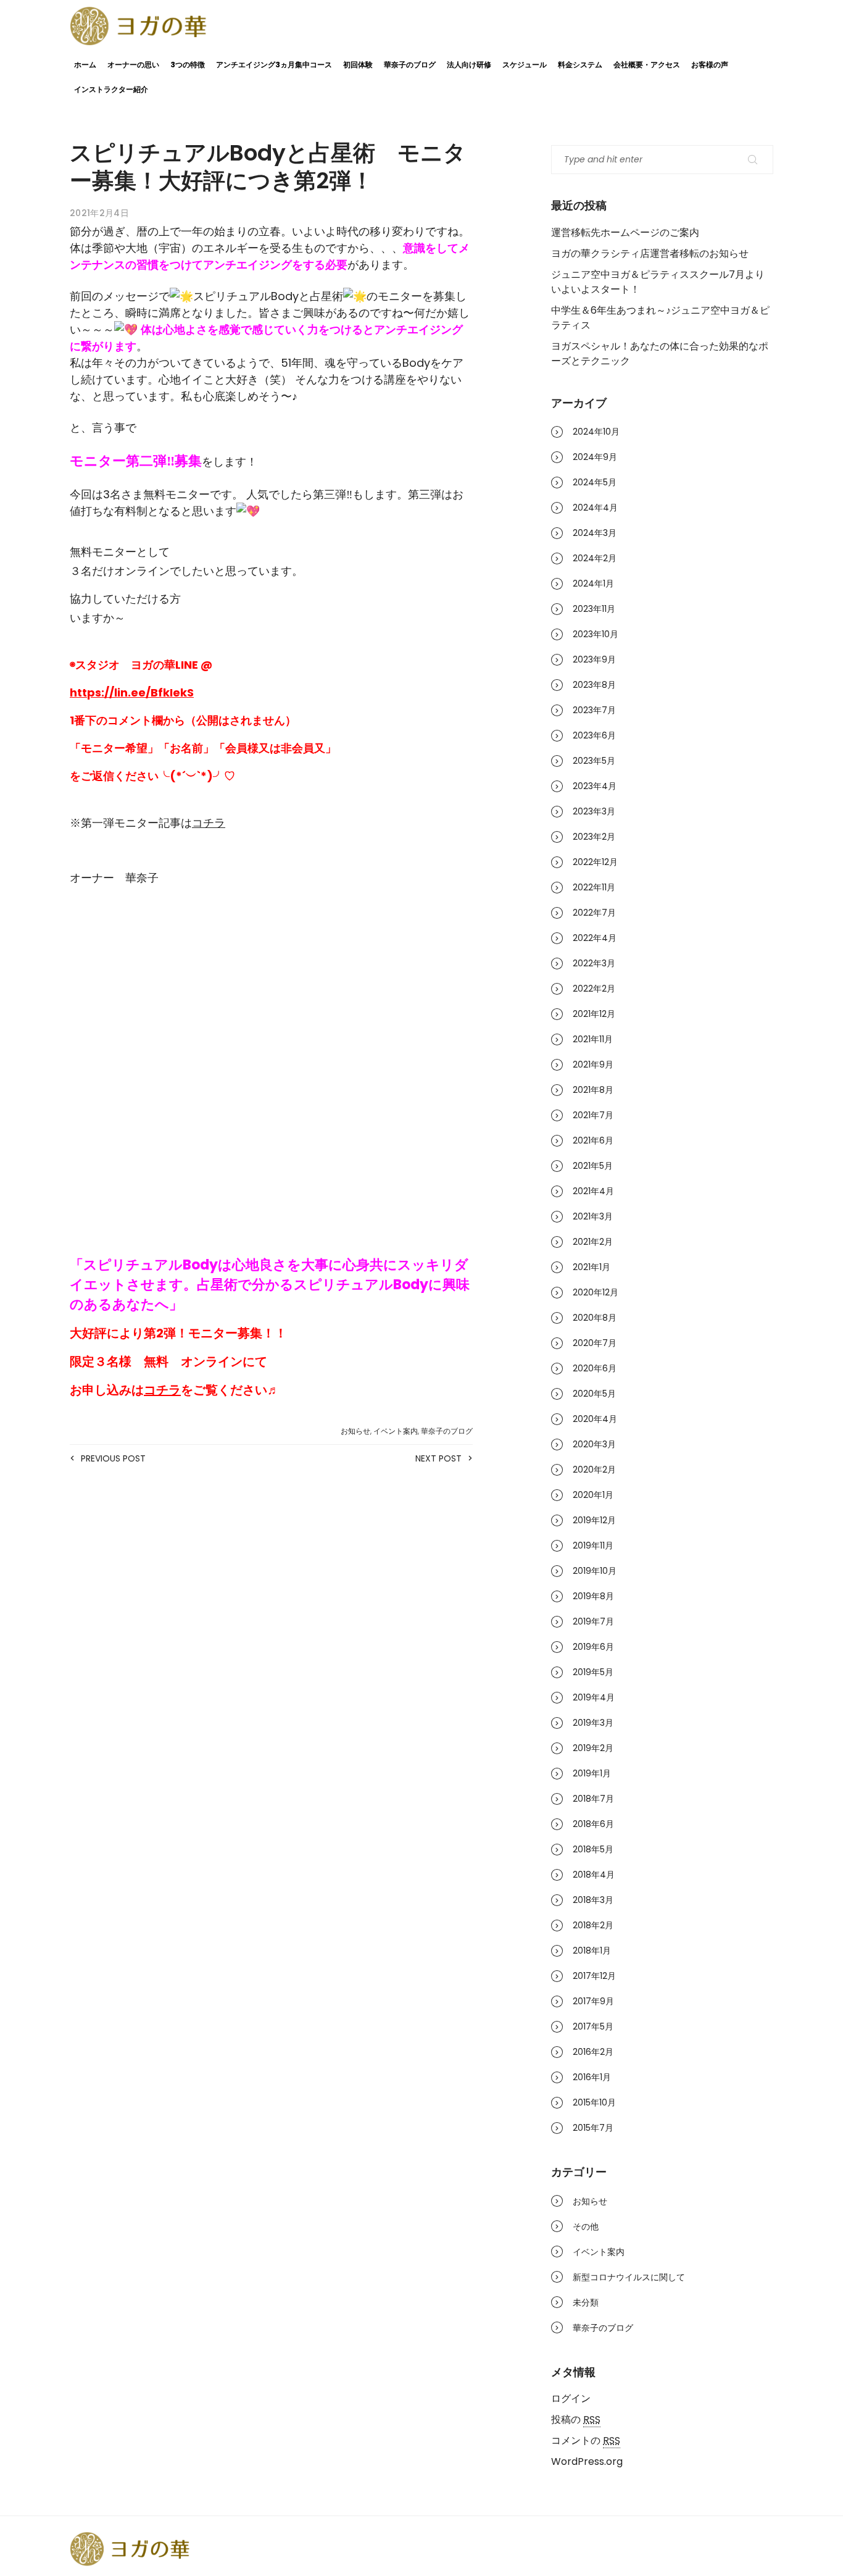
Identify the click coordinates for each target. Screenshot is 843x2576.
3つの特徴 (188, 65)
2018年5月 (593, 1849)
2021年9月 (593, 1064)
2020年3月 (594, 1444)
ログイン (571, 2398)
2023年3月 (594, 811)
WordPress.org (587, 2461)
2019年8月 (593, 1596)
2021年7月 (593, 1115)
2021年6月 (593, 1140)
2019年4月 (594, 1697)
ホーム (85, 65)
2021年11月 (593, 1039)
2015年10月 (594, 2102)
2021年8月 (593, 1090)
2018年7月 (593, 1799)
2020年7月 (595, 1343)
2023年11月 (594, 609)
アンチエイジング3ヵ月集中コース (274, 65)
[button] (271, 1000)
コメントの (586, 2440)
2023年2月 (594, 837)
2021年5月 (593, 1166)
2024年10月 (596, 432)
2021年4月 (593, 1191)
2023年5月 (594, 761)
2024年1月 (593, 583)
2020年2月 (594, 1470)
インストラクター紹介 (111, 89)
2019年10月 (595, 1571)
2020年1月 (593, 1495)
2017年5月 (593, 2026)
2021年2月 (593, 1242)
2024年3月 (595, 533)
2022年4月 (595, 938)
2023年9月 (594, 659)
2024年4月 (595, 508)
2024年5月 (595, 482)
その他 (586, 2227)
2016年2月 (593, 2052)
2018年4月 (594, 1875)
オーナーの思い (133, 65)
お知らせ (355, 1431)
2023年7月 (594, 710)
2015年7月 (593, 2128)
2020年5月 (594, 1394)
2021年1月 (592, 1267)
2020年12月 (596, 1292)
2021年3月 (593, 1216)
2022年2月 (594, 989)
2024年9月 (595, 457)
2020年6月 (595, 1368)
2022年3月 (594, 963)
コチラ (209, 823)
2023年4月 (595, 786)
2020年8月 (595, 1318)
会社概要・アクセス (647, 65)
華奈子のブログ (410, 65)
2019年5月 (593, 1672)
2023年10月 (596, 634)
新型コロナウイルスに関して (629, 2277)
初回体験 (358, 65)
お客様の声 (710, 65)
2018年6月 (593, 1824)
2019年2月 (593, 1748)
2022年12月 (595, 862)
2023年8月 (594, 685)
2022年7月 (594, 913)
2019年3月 (593, 1723)
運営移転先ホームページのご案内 (625, 232)
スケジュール (525, 65)
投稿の (576, 2419)
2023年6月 (594, 735)
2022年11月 (594, 887)
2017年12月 (594, 1976)
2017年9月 (593, 2001)
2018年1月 (592, 1951)
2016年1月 (592, 2077)
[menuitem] (271, 919)
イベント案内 (396, 1431)
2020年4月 (595, 1419)
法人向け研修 (469, 65)
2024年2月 (595, 558)
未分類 (586, 2302)
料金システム (580, 65)
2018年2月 (593, 1925)
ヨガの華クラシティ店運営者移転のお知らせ (650, 253)
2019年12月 (594, 1520)
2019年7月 (593, 1621)
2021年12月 (594, 1014)
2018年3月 (593, 1900)
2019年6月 (593, 1647)
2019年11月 (593, 1545)
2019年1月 (592, 1773)
